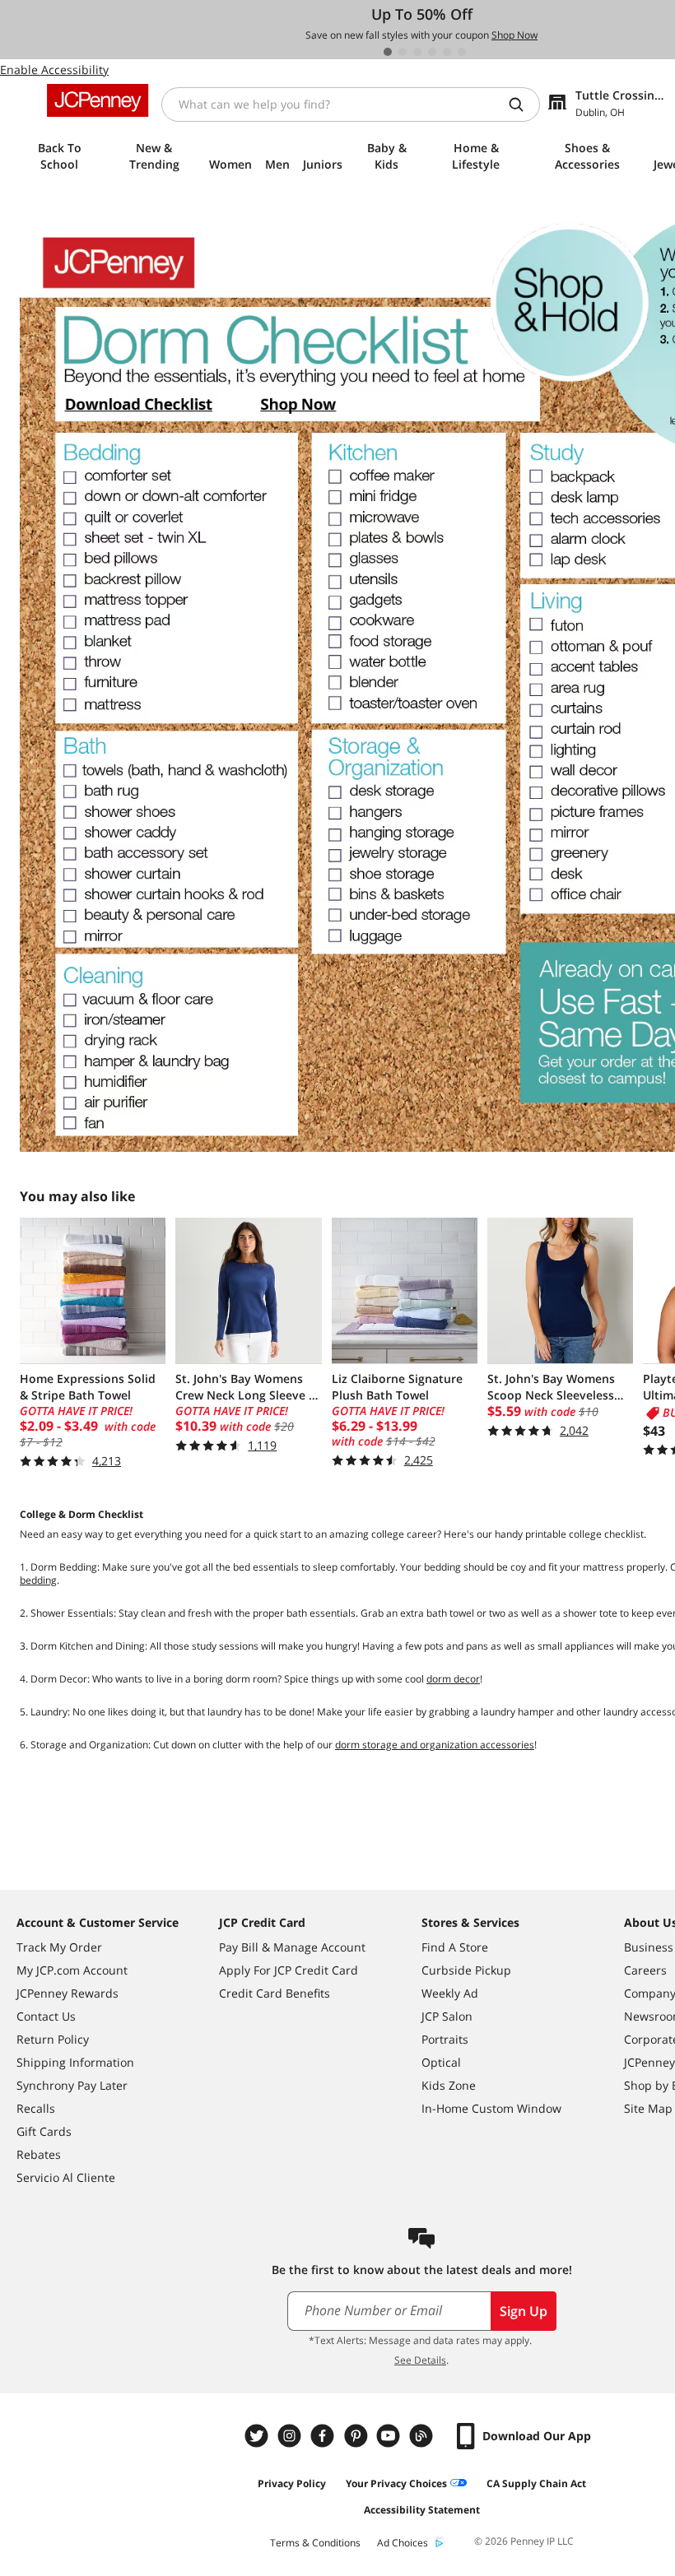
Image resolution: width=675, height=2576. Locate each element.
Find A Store (455, 1947)
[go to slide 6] (462, 52)
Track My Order (59, 1947)
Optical (441, 2062)
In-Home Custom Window (491, 2108)
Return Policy (53, 2039)
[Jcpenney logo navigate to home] (98, 100)
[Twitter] (258, 2436)
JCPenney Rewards (67, 1993)
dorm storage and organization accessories (435, 1745)
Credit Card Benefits (275, 1993)
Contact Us (46, 2016)
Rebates (39, 2154)
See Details (420, 2360)
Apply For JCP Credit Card (289, 1970)
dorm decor (453, 1679)
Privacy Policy (292, 2483)
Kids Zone (449, 2085)
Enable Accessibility (54, 70)
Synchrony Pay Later (72, 2085)
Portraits (445, 2039)
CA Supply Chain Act (536, 2483)
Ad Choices (403, 2543)
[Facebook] (324, 2436)
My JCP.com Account (72, 1970)
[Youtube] (390, 2436)
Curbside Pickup (466, 1970)
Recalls (36, 2108)
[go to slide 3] (417, 52)
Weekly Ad (450, 1993)
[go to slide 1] (388, 52)
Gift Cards (44, 2131)
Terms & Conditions (315, 2543)
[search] (523, 104)
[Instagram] (291, 2436)
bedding (38, 1580)
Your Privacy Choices (396, 2483)
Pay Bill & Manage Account (292, 1947)
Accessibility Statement (422, 2510)
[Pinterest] (357, 2436)
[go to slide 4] (432, 52)
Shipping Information (75, 2062)
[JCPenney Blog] (423, 2436)
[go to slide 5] (447, 52)
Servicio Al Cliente (66, 2177)
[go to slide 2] (403, 52)
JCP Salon (447, 2016)
